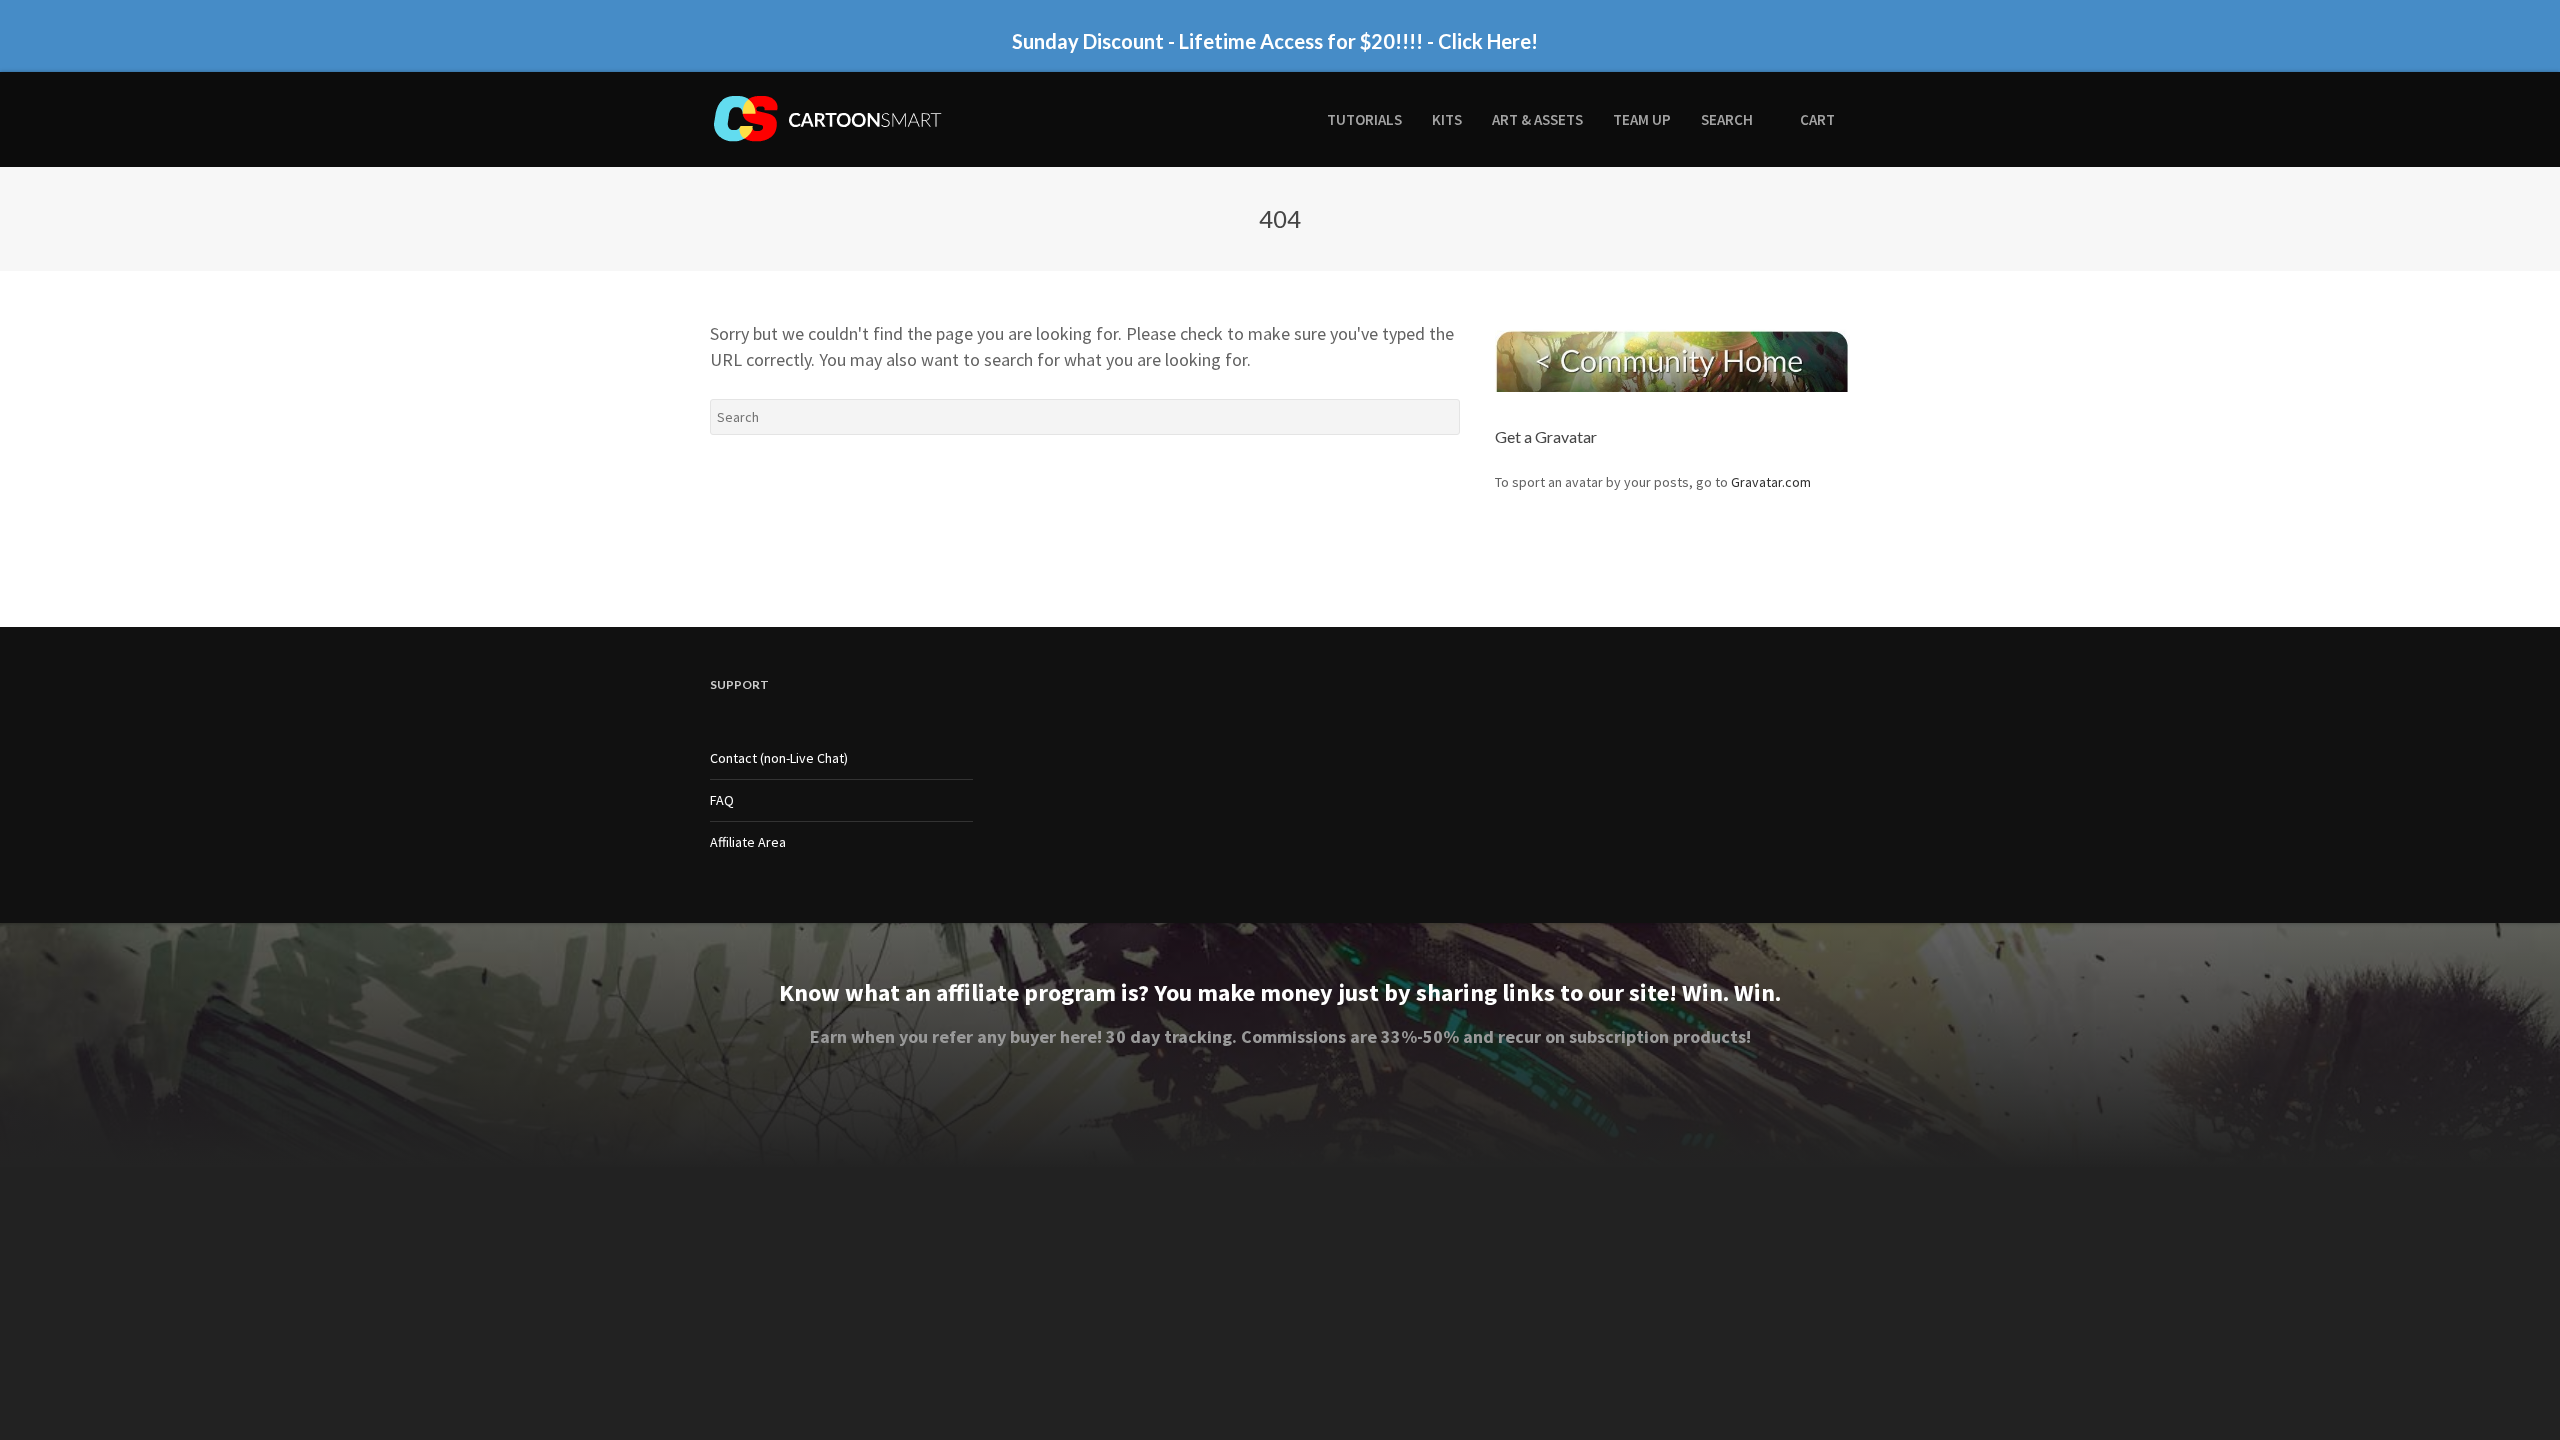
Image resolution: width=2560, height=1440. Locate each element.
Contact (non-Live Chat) (779, 758)
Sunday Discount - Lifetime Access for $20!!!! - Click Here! (1275, 41)
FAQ (722, 800)
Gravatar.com (1771, 482)
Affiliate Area (748, 842)
